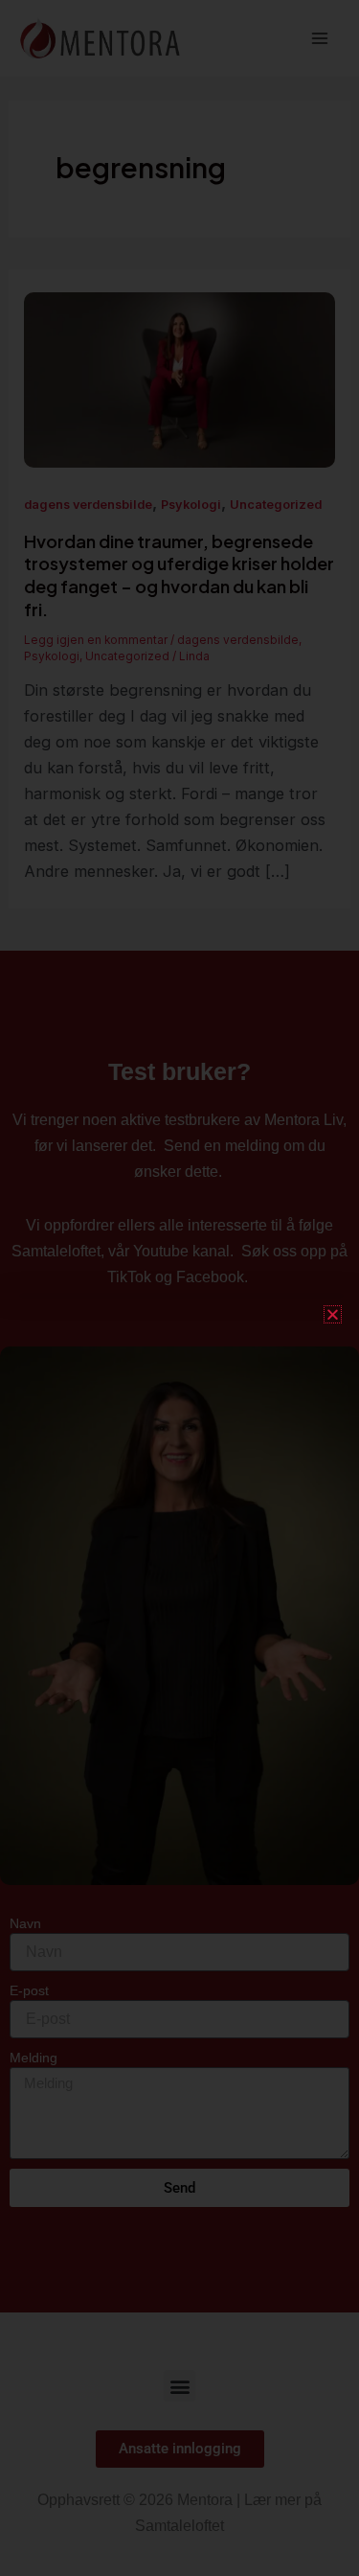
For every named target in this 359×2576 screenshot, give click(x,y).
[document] (179, 1288)
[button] (333, 1314)
